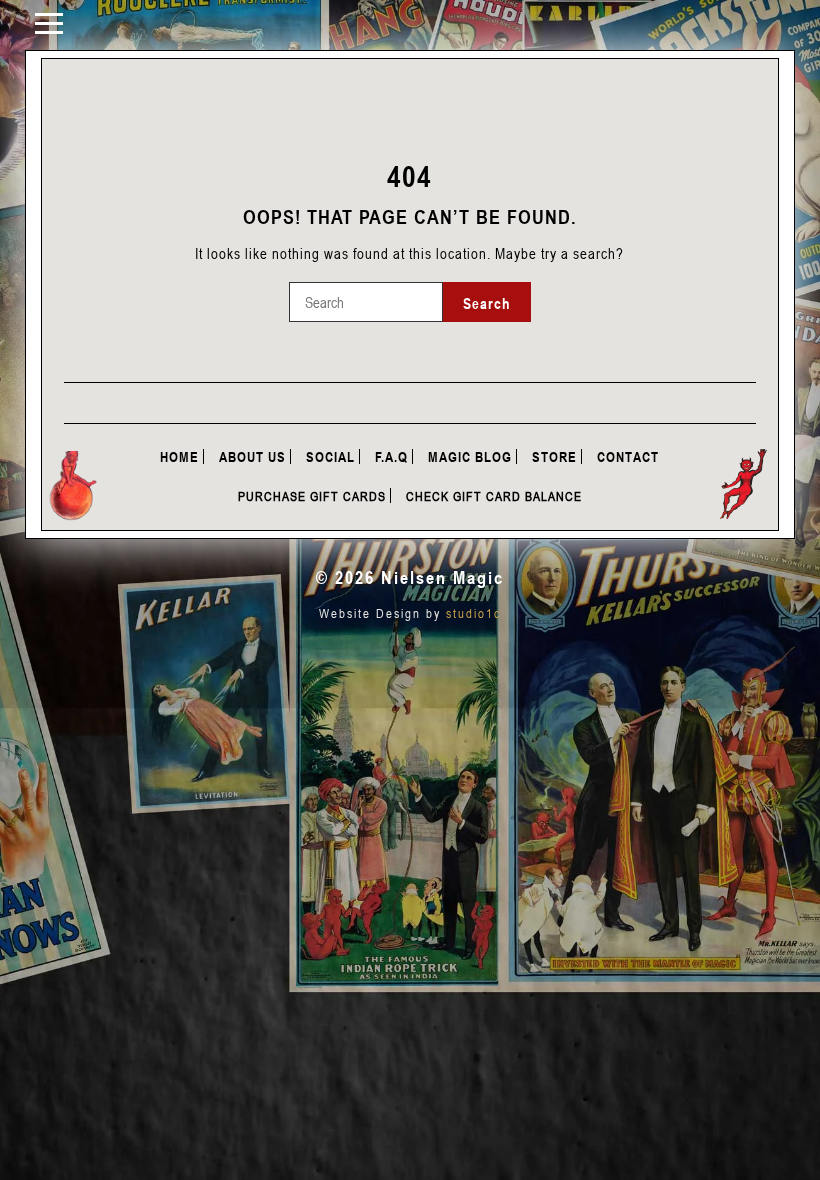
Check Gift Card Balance (494, 496)
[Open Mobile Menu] (49, 22)
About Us (252, 456)
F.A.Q (391, 456)
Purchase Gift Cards (312, 496)
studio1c (473, 613)
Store (554, 456)
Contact (628, 456)
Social (330, 456)
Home (179, 456)
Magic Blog (470, 456)
